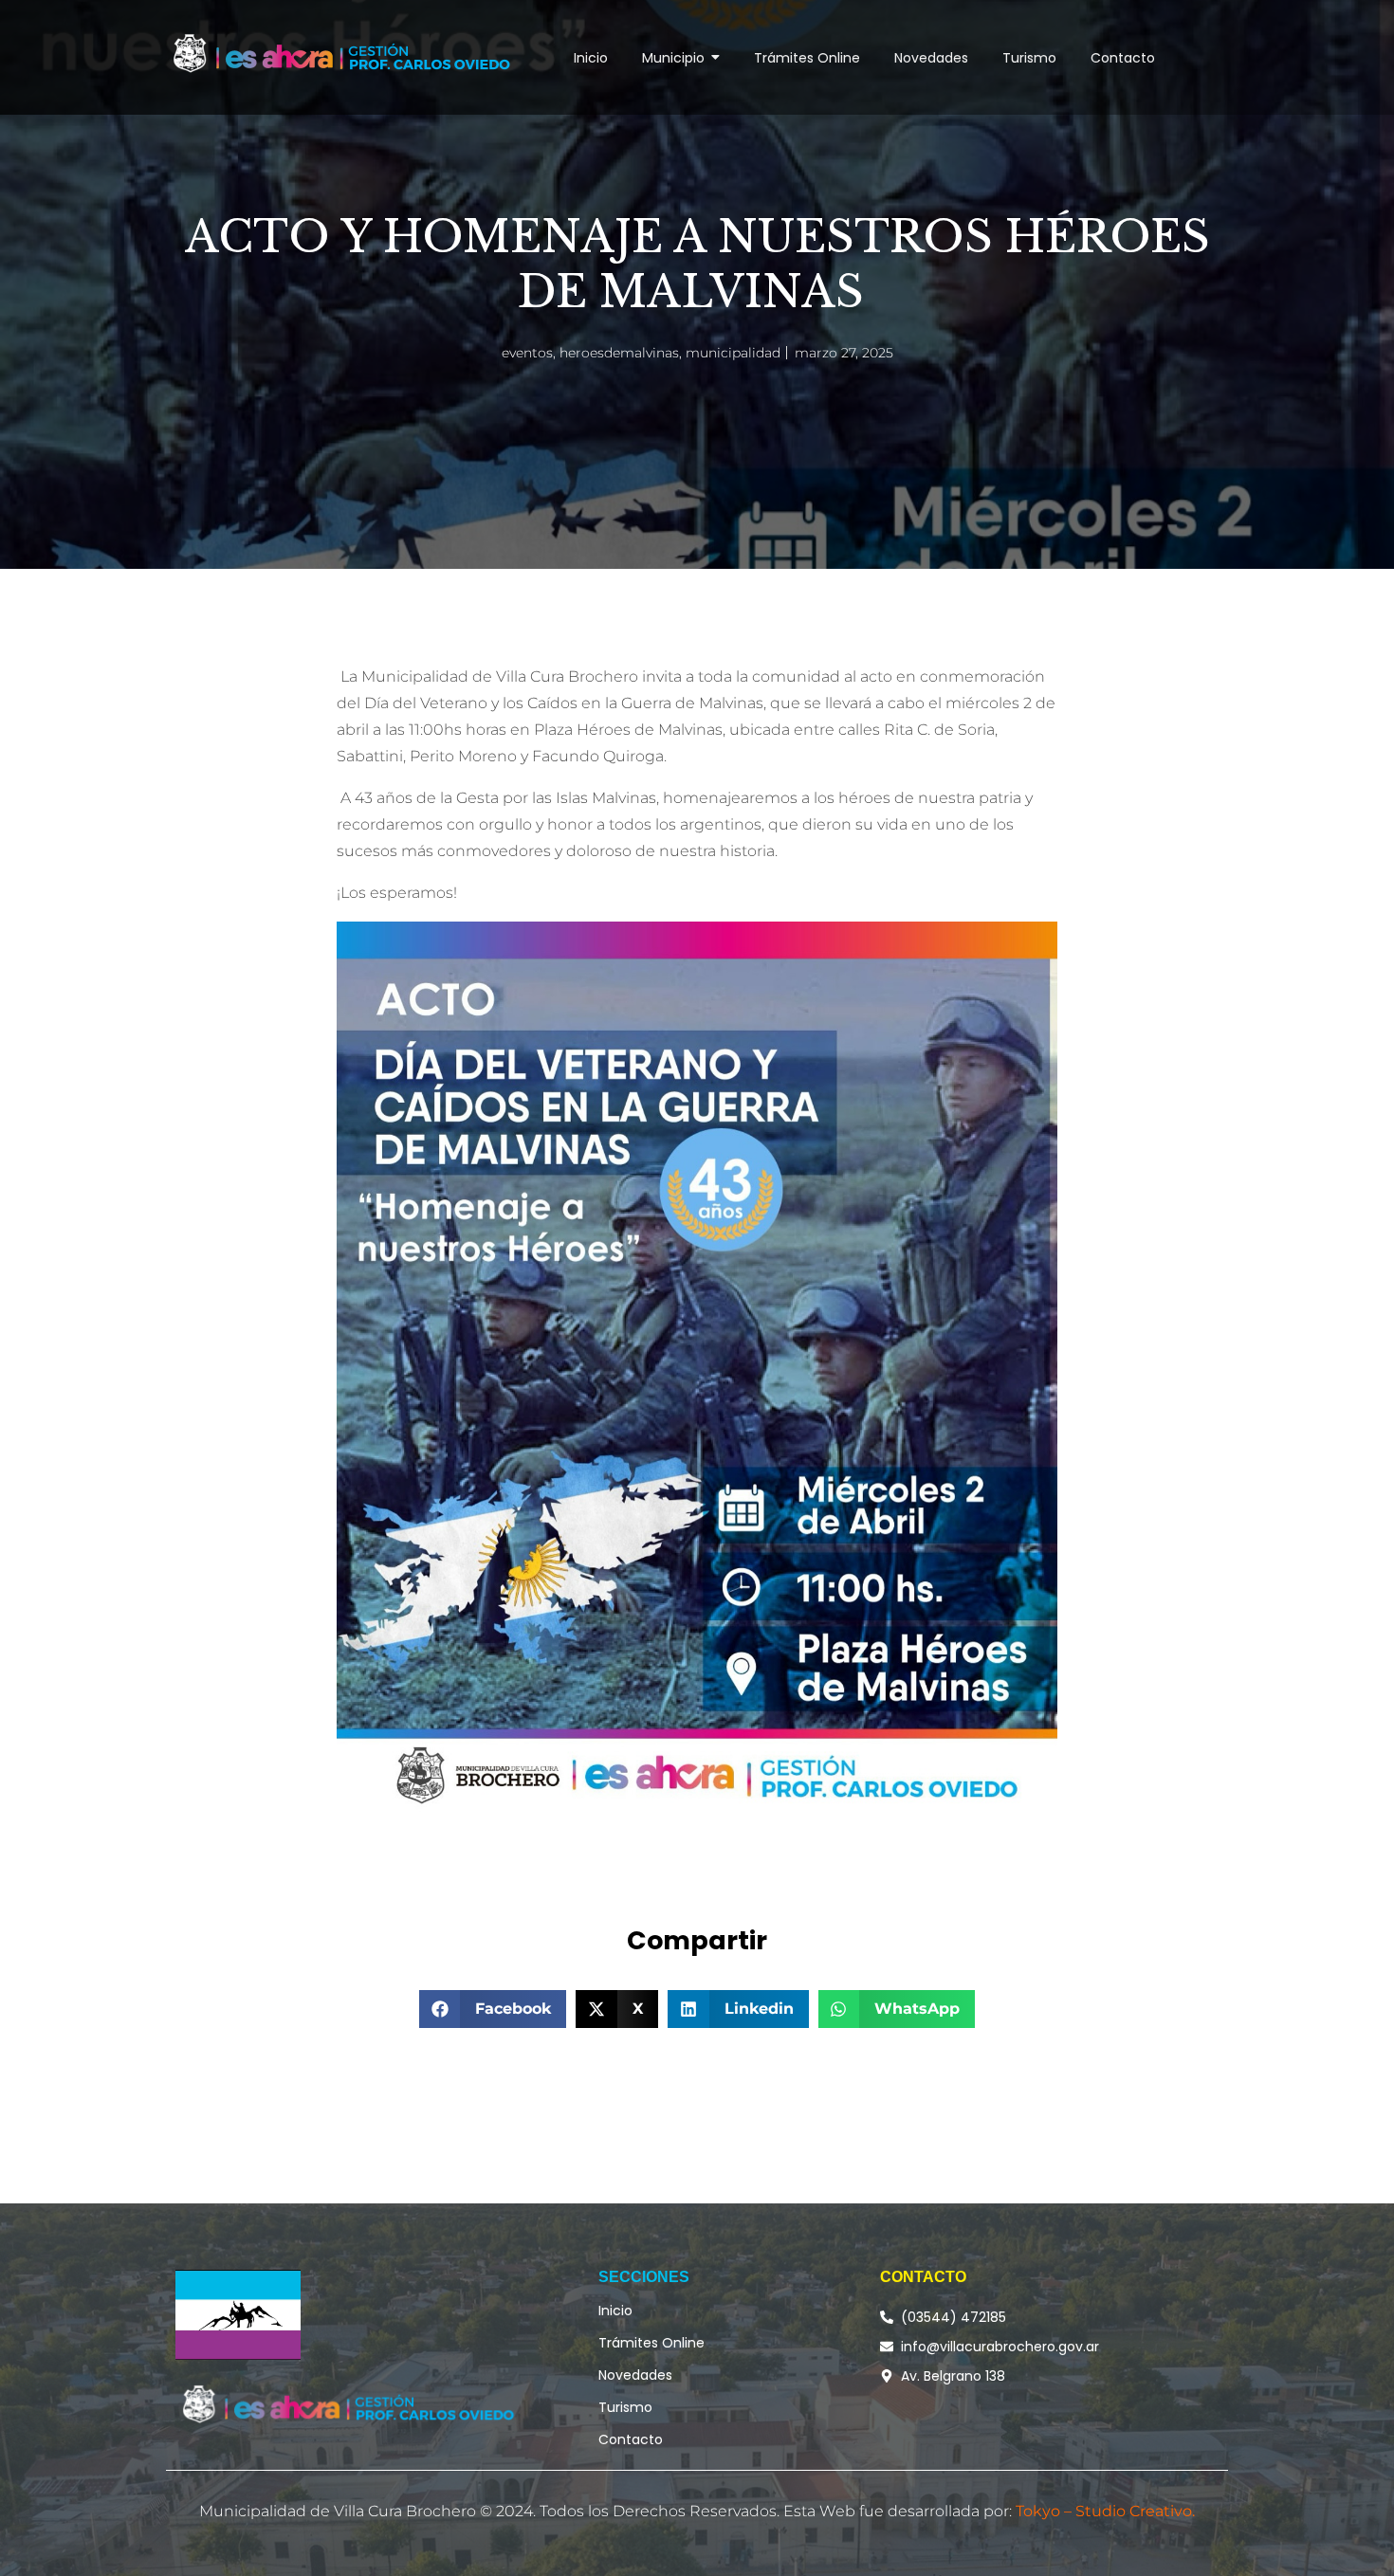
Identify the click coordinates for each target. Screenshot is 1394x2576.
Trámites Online (651, 2343)
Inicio (615, 2311)
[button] (493, 2009)
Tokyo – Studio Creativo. (1105, 2511)
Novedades (635, 2375)
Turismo (625, 2407)
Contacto (631, 2439)
